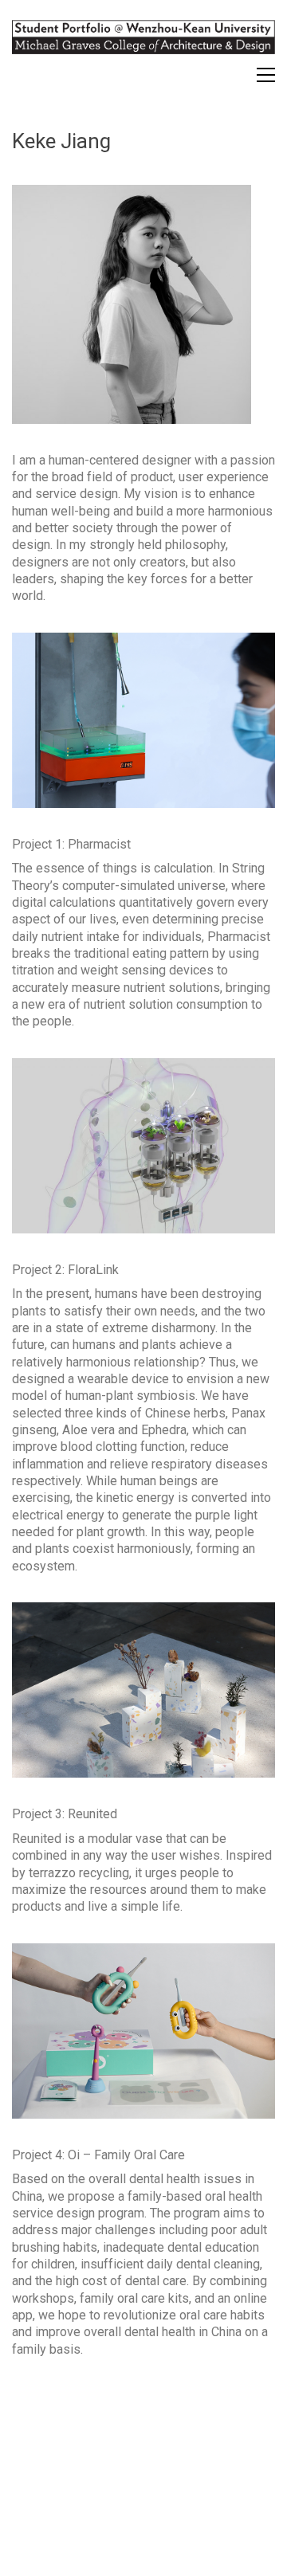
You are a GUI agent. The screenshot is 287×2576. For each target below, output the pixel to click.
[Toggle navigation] (266, 75)
